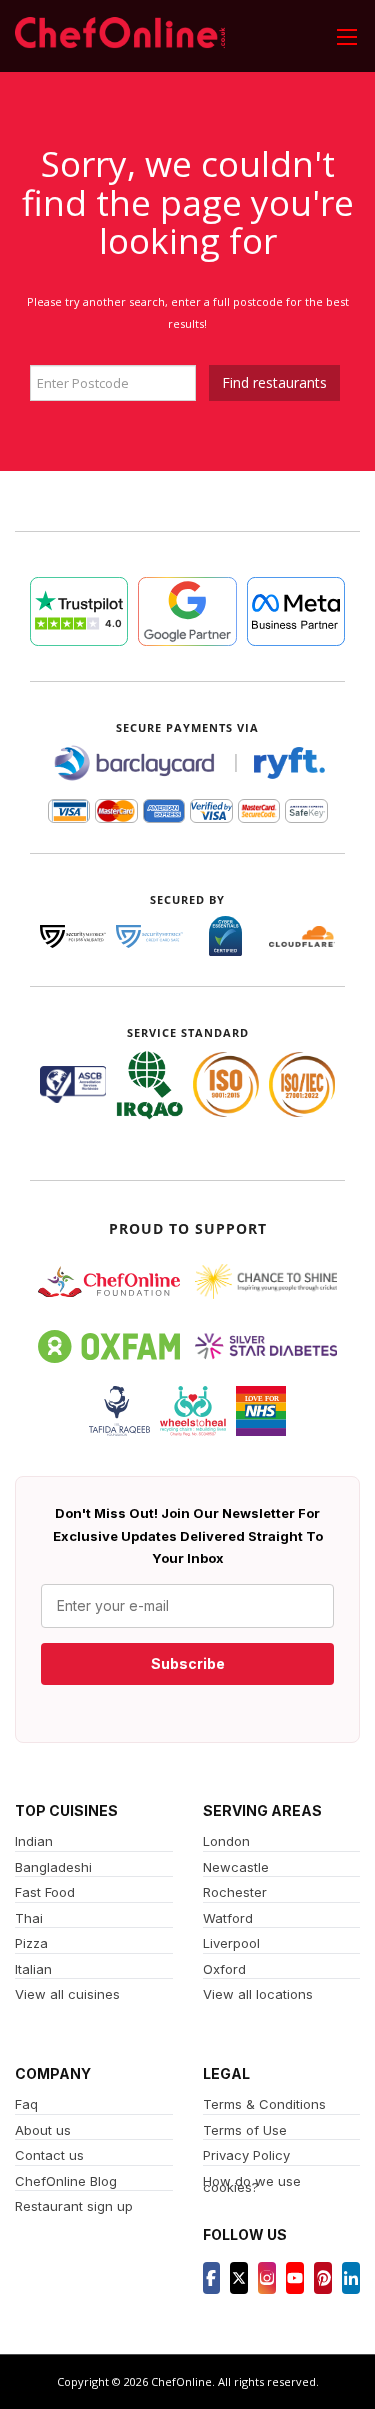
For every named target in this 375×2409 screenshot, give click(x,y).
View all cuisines (67, 1994)
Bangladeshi (53, 1867)
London (226, 1841)
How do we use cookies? (252, 2184)
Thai (29, 1918)
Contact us (49, 2155)
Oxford (224, 1969)
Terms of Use (245, 2130)
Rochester (235, 1892)
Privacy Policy (246, 2155)
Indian (34, 1841)
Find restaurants (274, 382)
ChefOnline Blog (66, 2181)
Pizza (31, 1943)
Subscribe (188, 1663)
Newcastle (236, 1867)
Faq (26, 2104)
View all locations (258, 1994)
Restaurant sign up (74, 2206)
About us (43, 2130)
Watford (228, 1918)
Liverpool (231, 1943)
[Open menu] (347, 36)
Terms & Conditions (264, 2104)
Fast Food (45, 1892)
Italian (33, 1969)
